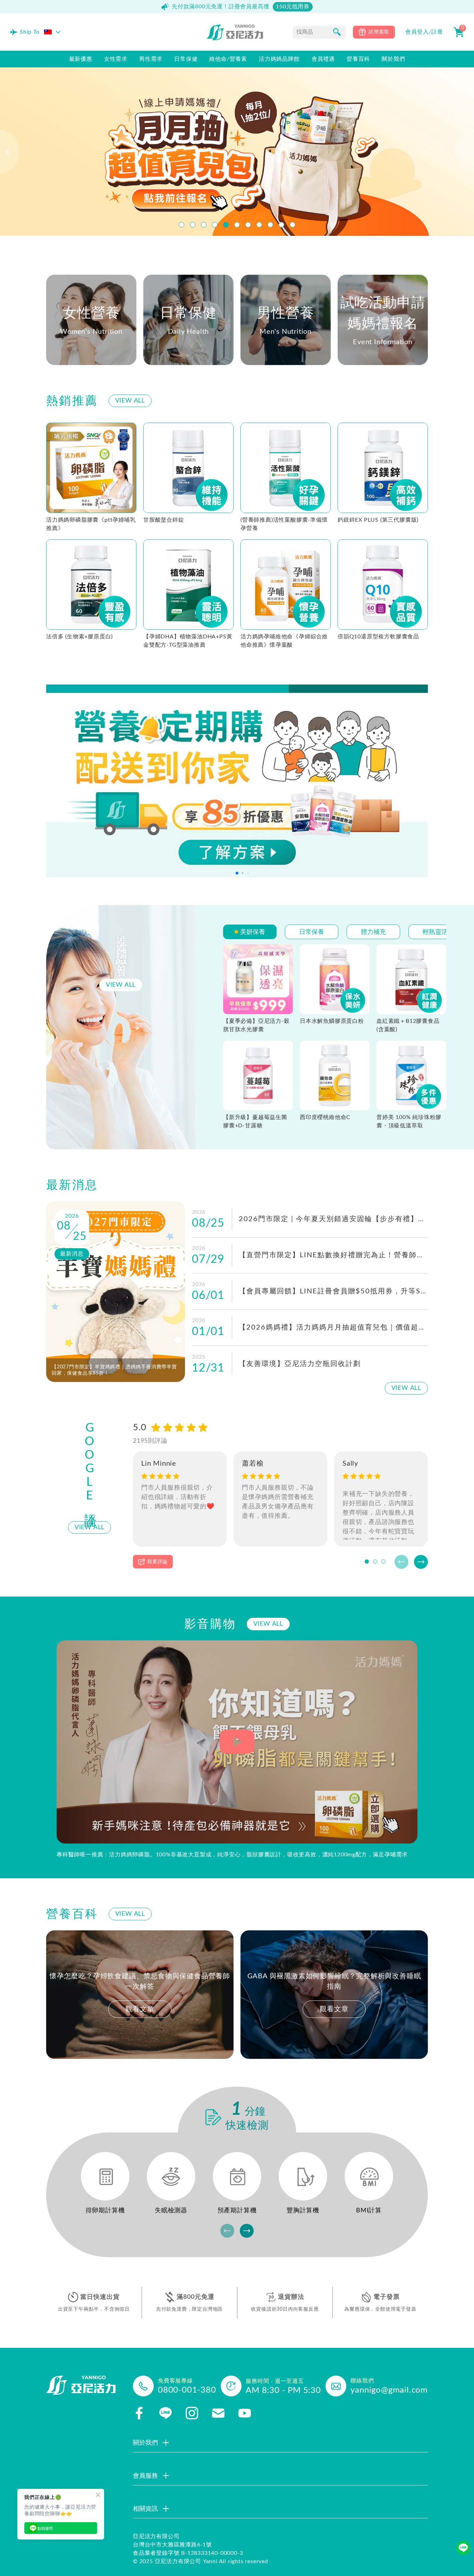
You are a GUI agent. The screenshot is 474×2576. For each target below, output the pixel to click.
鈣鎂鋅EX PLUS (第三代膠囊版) (378, 520)
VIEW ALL (130, 401)
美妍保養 (253, 932)
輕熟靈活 (435, 932)
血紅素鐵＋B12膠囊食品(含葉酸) (408, 1025)
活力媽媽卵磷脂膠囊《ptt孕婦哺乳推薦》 (91, 524)
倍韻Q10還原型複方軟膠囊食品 (378, 637)
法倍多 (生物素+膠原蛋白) (79, 637)
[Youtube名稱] (245, 2413)
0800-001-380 (187, 2390)
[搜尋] (337, 32)
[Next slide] (421, 1562)
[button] (181, 225)
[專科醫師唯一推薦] (237, 1742)
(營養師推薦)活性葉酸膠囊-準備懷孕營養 (284, 524)
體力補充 (373, 932)
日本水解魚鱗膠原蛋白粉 (332, 1021)
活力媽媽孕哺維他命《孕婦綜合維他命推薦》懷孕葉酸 (284, 641)
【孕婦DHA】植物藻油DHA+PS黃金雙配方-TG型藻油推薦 (188, 641)
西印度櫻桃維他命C (325, 1117)
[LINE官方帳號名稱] (166, 2413)
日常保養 (312, 932)
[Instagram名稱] (192, 2413)
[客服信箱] (218, 2413)
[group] (140, 1995)
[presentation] (10, 152)
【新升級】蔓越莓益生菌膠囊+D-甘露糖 (255, 1121)
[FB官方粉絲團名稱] (139, 2413)
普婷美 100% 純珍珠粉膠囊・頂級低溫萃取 (409, 1121)
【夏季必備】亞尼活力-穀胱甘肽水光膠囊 (256, 1025)
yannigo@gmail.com (389, 2390)
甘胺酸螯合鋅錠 (164, 520)
